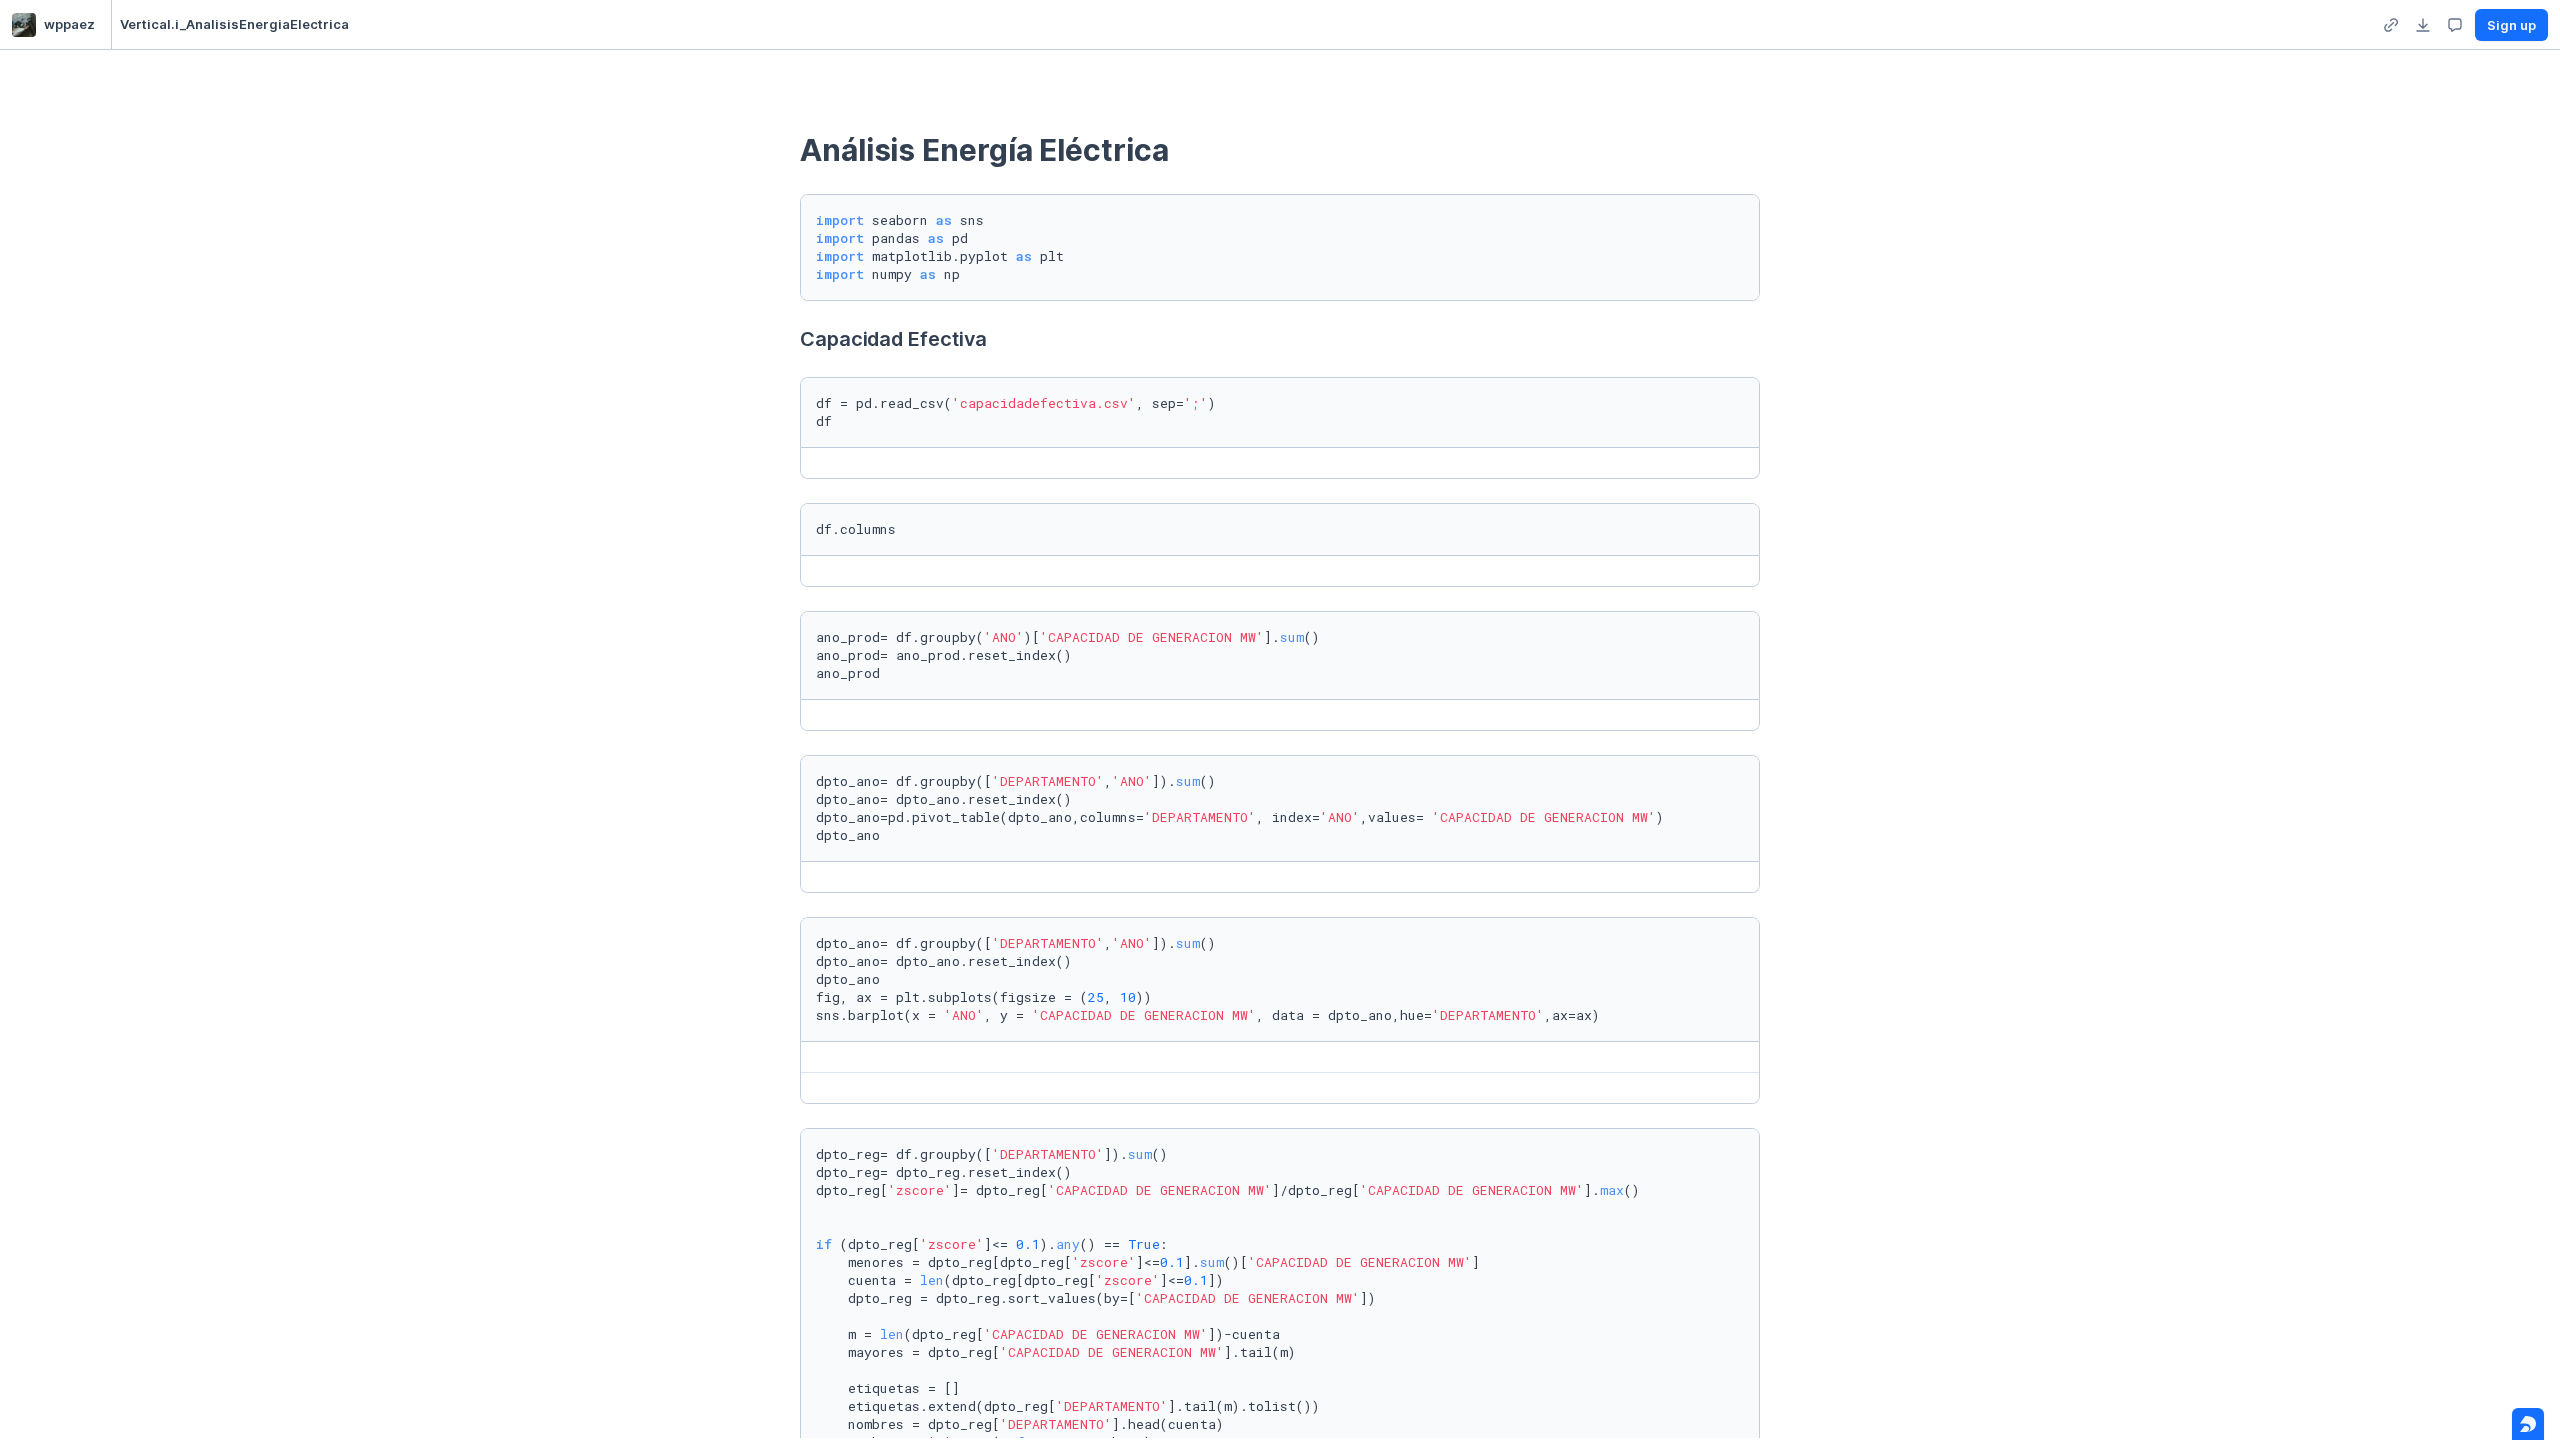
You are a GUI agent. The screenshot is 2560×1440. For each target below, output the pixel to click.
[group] (2391, 25)
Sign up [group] (2511, 25)
